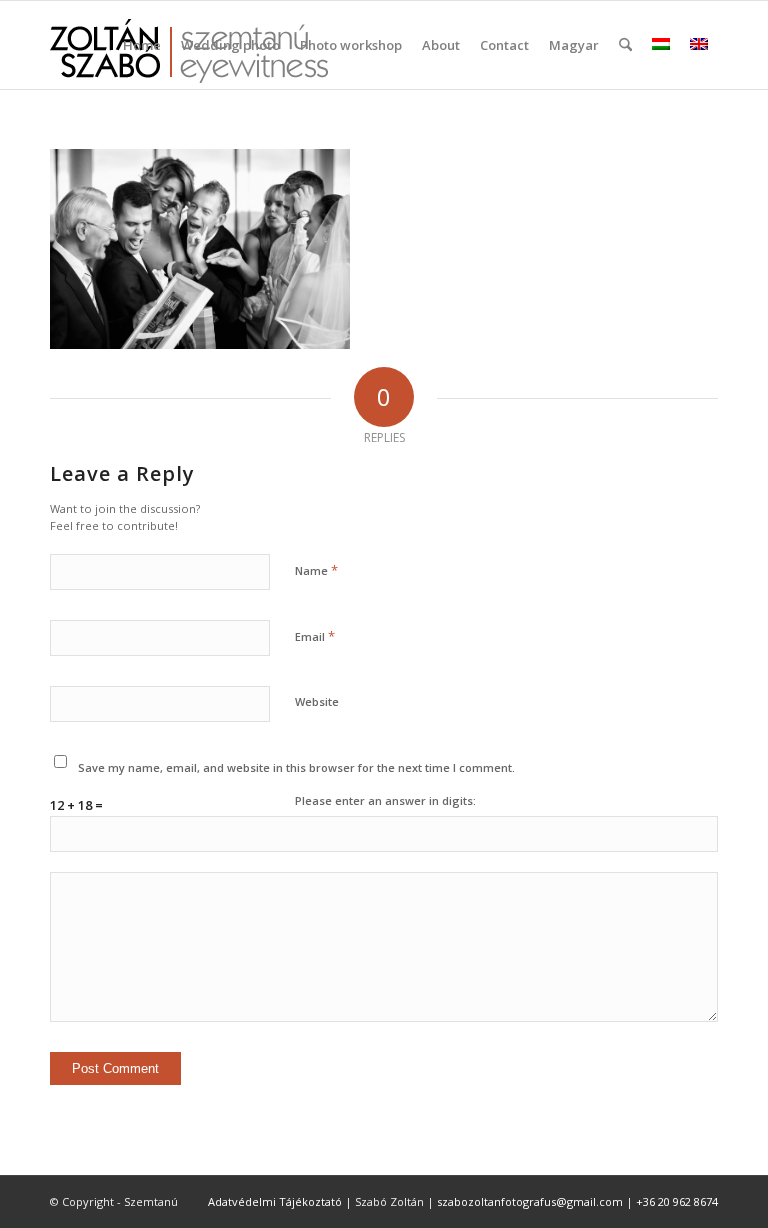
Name (316, 570)
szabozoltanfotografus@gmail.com (530, 1201)
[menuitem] (142, 45)
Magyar (574, 45)
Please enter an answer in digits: (385, 800)
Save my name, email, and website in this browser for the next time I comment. (296, 767)
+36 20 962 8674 (677, 1201)
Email (315, 636)
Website (317, 701)
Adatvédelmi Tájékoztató (275, 1201)
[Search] (625, 45)
